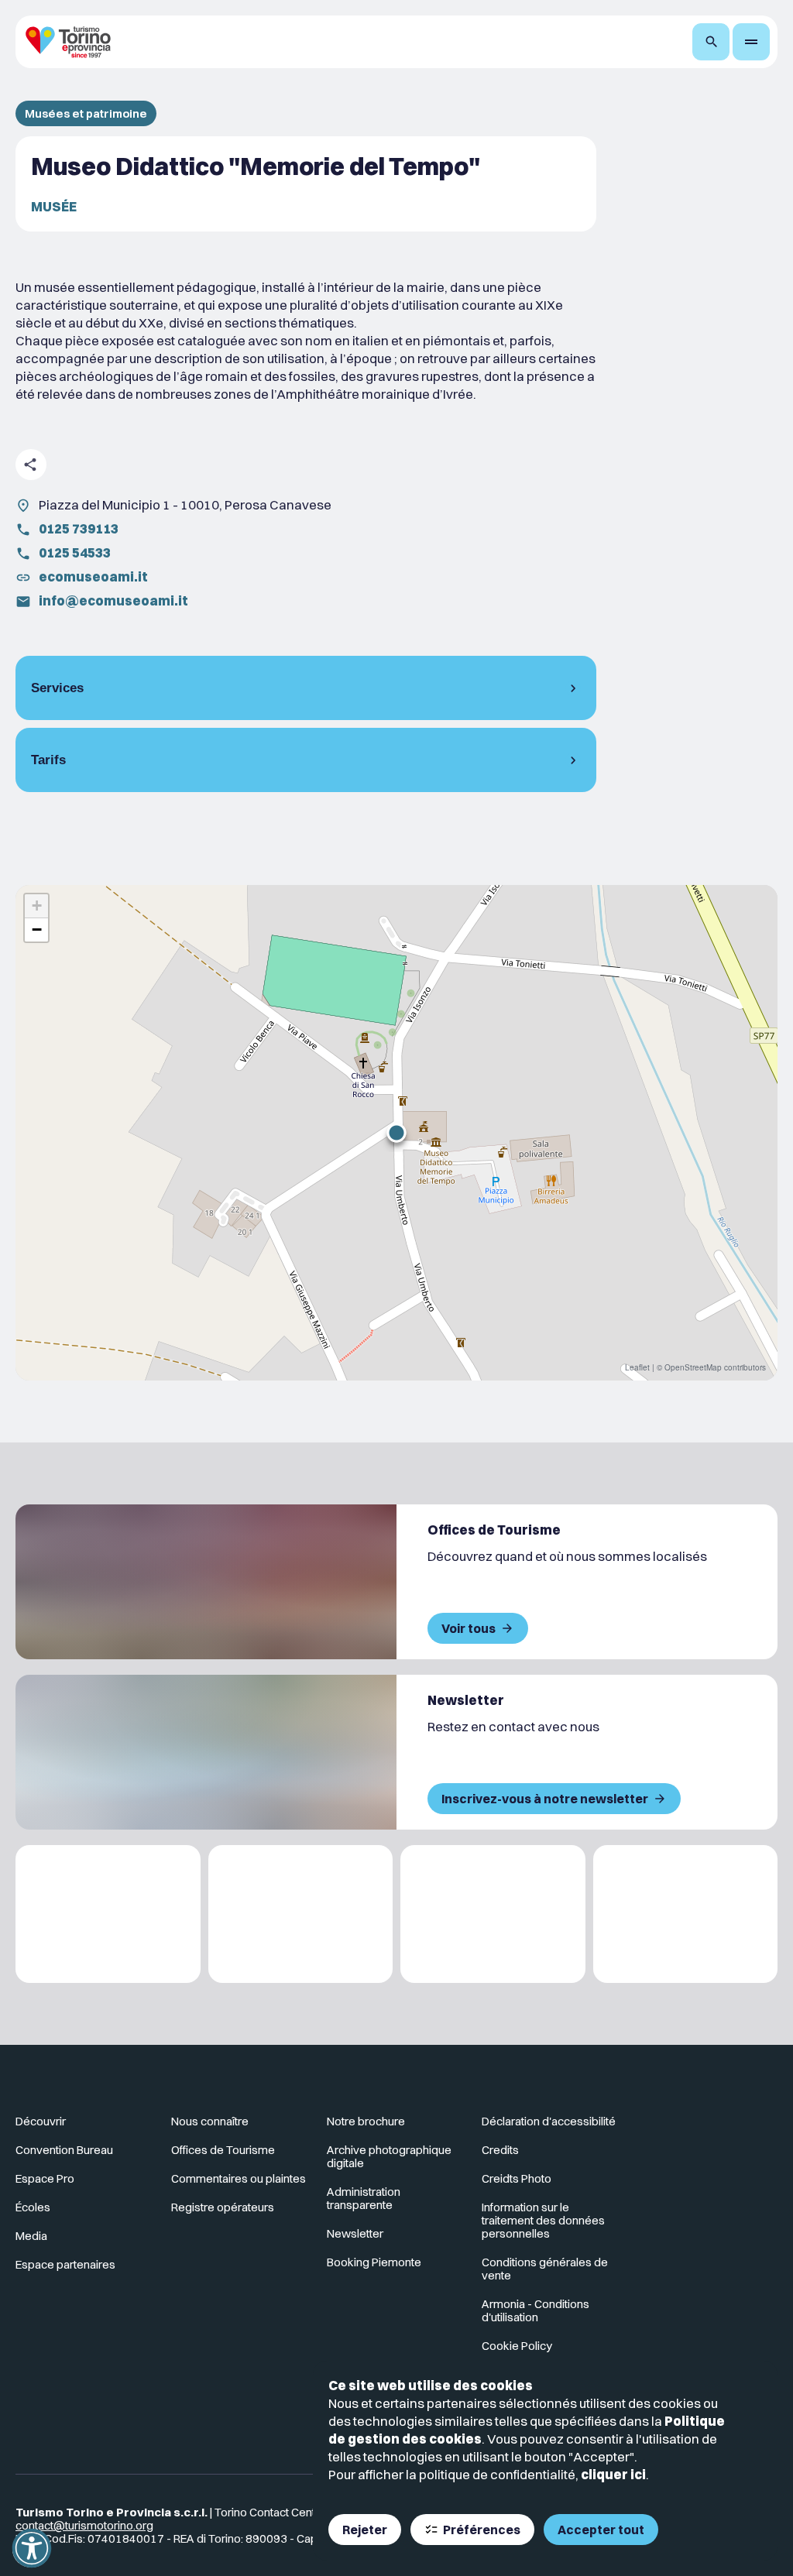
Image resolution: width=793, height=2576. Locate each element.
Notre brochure (366, 2121)
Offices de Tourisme (223, 2150)
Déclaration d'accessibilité (549, 2121)
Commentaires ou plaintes (239, 2178)
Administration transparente (364, 2198)
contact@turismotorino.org (84, 2525)
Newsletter (355, 2233)
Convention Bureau (64, 2150)
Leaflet (637, 1367)
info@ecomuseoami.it (113, 600)
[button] (396, 1133)
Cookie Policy (517, 2346)
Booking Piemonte (374, 2262)
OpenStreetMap (693, 1367)
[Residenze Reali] (493, 1914)
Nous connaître (210, 2121)
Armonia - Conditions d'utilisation (536, 2310)
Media (31, 2236)
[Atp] (108, 1914)
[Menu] (751, 42)
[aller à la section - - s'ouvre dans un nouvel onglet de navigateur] (710, 2128)
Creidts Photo (517, 2178)
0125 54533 (75, 552)
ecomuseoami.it (93, 576)
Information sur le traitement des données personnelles (543, 2220)
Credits (500, 2150)
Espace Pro (45, 2178)
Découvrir (41, 2121)
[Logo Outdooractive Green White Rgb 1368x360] (686, 1914)
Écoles (33, 2207)
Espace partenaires (65, 2264)
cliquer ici (613, 2474)
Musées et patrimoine (86, 113)
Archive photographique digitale (389, 2156)
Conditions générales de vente (545, 2269)
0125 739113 (79, 528)
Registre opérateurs (223, 2207)
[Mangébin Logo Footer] (301, 1914)
